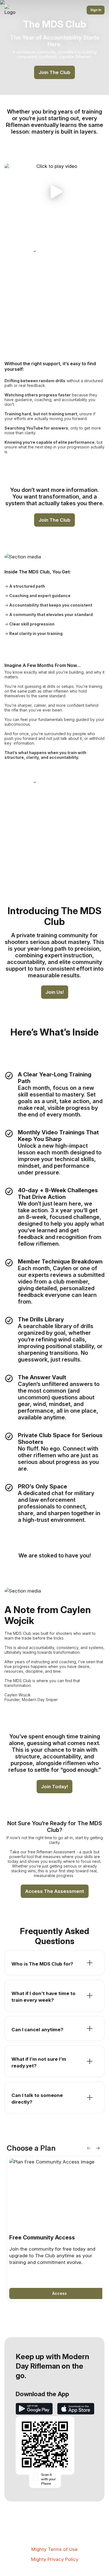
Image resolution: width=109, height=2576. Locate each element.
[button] (54, 192)
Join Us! (55, 992)
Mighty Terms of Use (54, 2549)
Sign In (96, 10)
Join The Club (54, 72)
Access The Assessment (55, 1891)
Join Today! (54, 1787)
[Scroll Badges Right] (98, 2148)
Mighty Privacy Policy (55, 2559)
